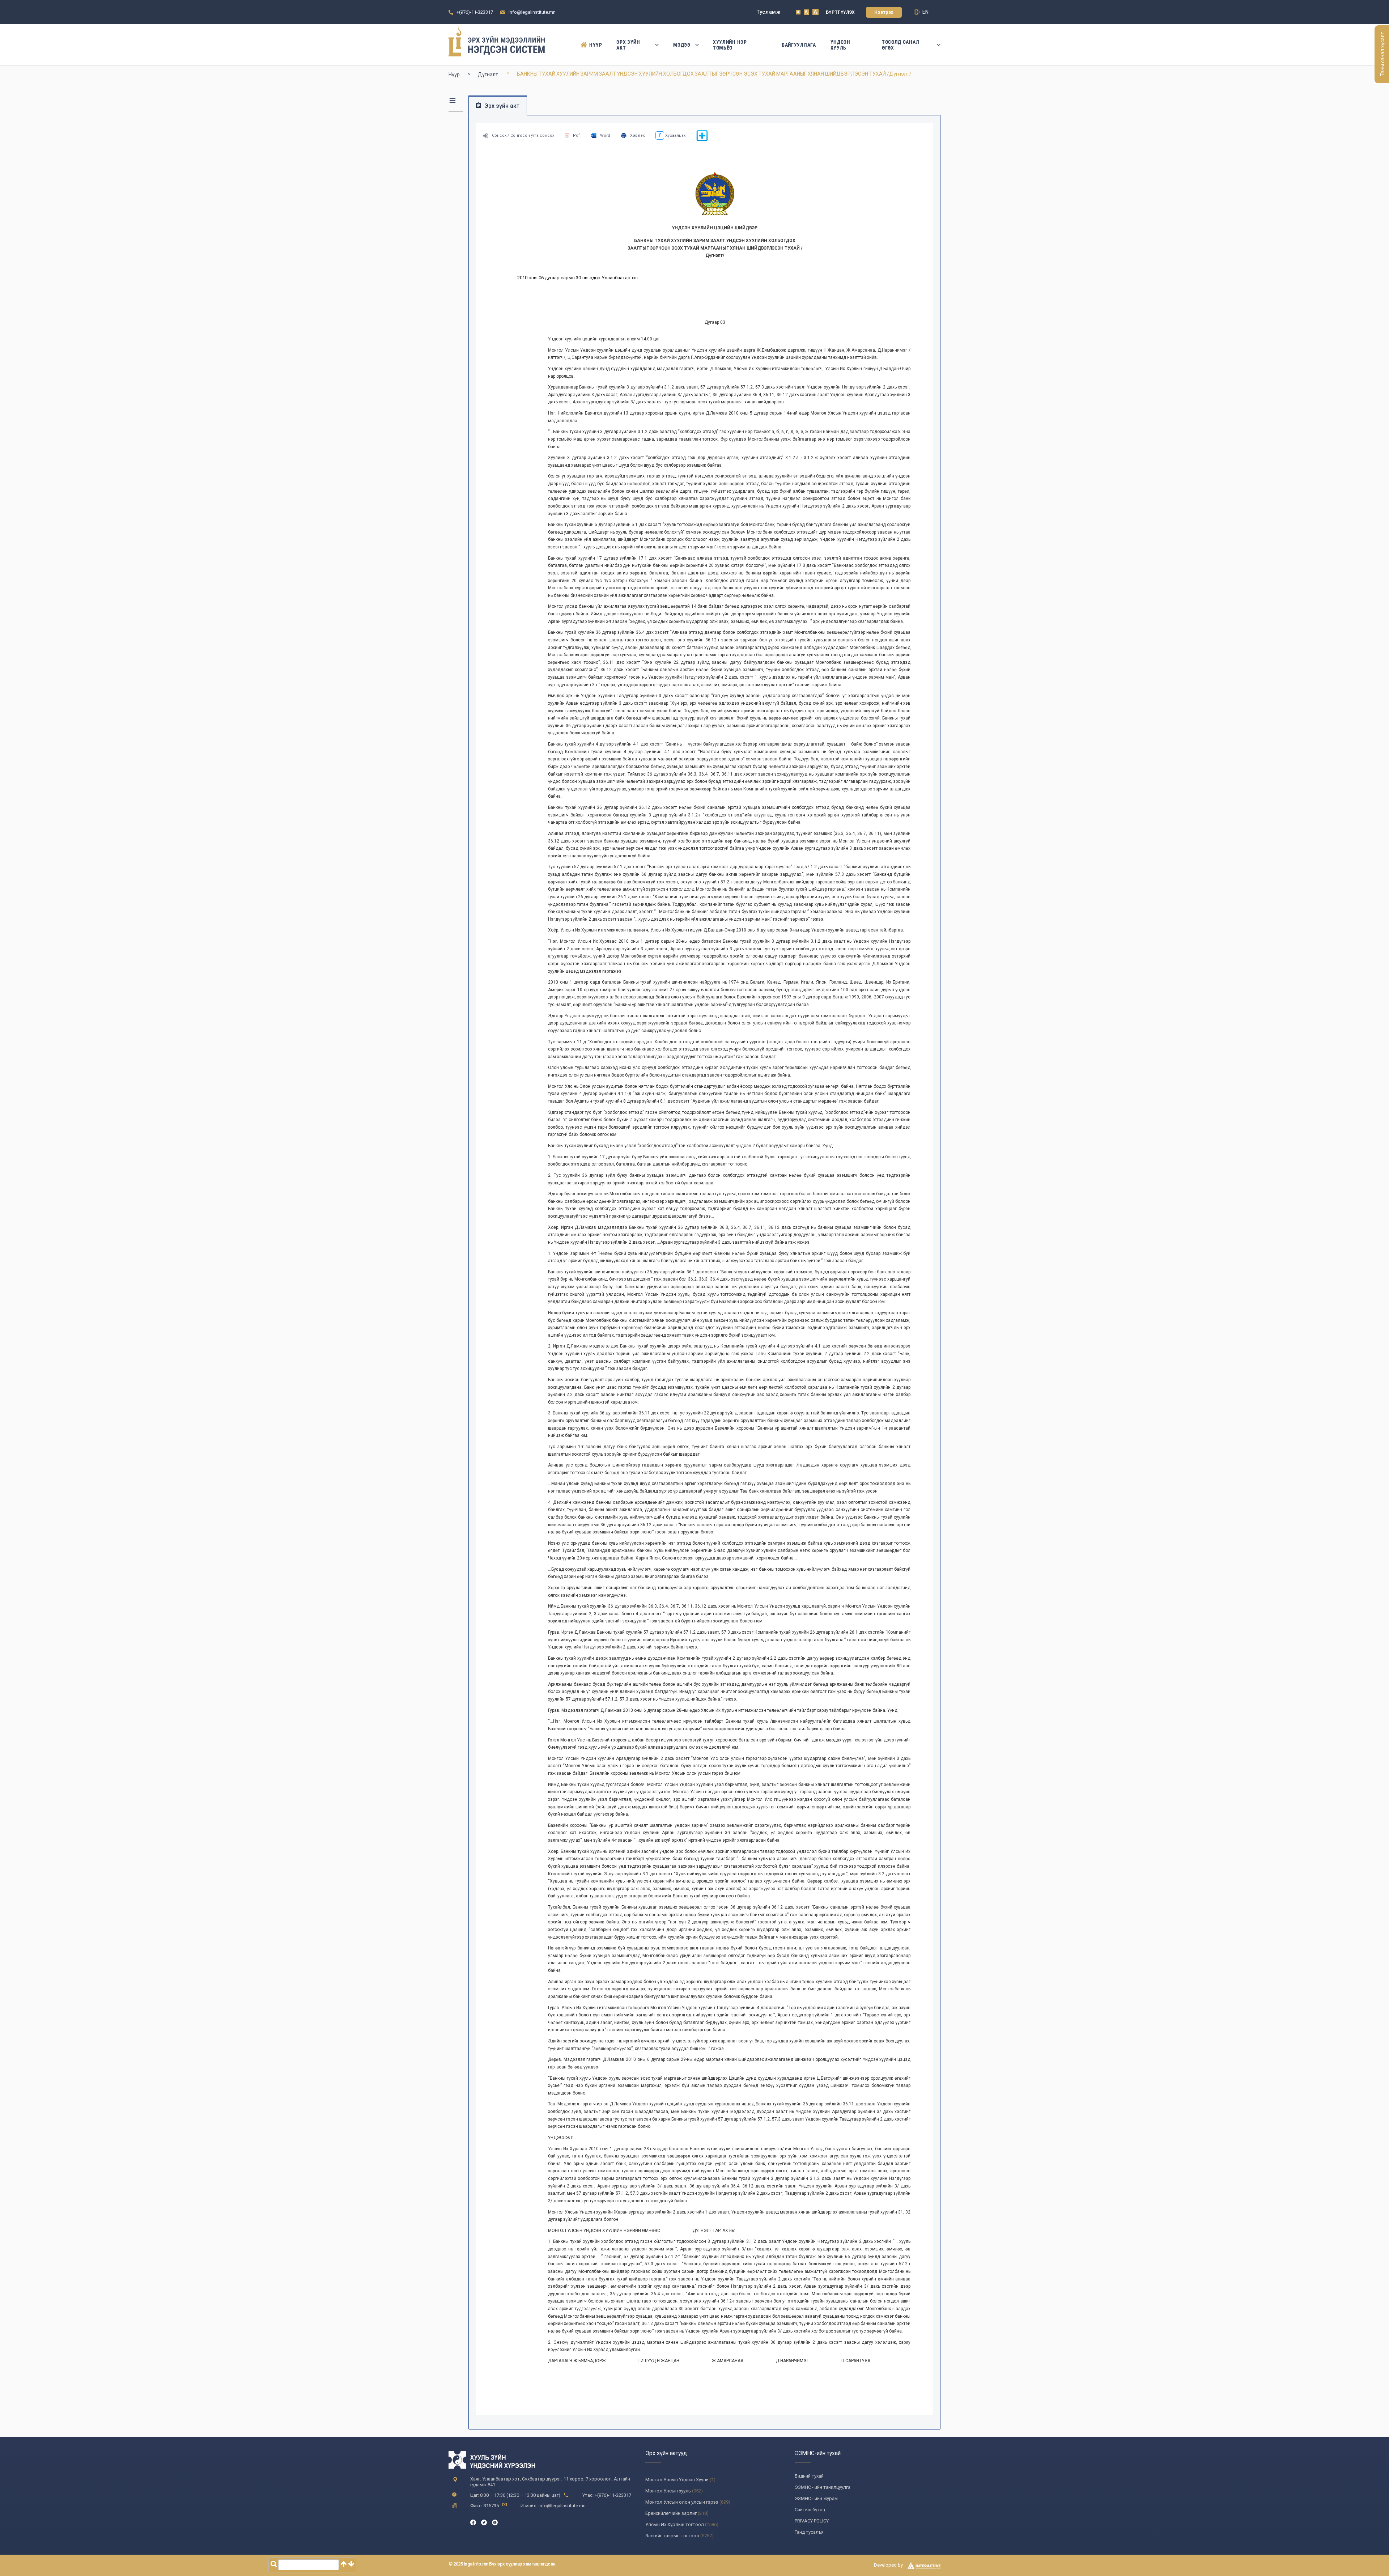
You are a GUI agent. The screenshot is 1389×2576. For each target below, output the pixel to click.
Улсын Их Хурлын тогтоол (675, 2524)
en (925, 12)
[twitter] (484, 2522)
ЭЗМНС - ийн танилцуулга (823, 2487)
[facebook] (473, 2522)
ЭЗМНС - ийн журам (816, 2498)
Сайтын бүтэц (810, 2510)
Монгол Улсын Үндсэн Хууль (677, 2480)
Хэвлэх (637, 135)
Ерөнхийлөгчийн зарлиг (671, 2513)
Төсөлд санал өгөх (900, 45)
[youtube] (495, 2522)
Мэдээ (682, 45)
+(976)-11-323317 (475, 12)
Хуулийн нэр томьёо (730, 45)
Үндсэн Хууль (840, 45)
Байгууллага (799, 45)
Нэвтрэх (884, 12)
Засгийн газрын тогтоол (672, 2536)
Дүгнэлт (488, 75)
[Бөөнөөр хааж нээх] (702, 140)
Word (605, 135)
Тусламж (769, 12)
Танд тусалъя (809, 2532)
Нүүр (596, 45)
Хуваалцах (675, 135)
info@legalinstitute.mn (532, 12)
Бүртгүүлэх (840, 12)
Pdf (576, 135)
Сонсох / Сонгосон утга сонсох (523, 135)
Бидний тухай (809, 2476)
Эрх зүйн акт (628, 45)
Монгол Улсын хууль (668, 2491)
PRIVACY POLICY (812, 2521)
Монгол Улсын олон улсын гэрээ (682, 2502)
